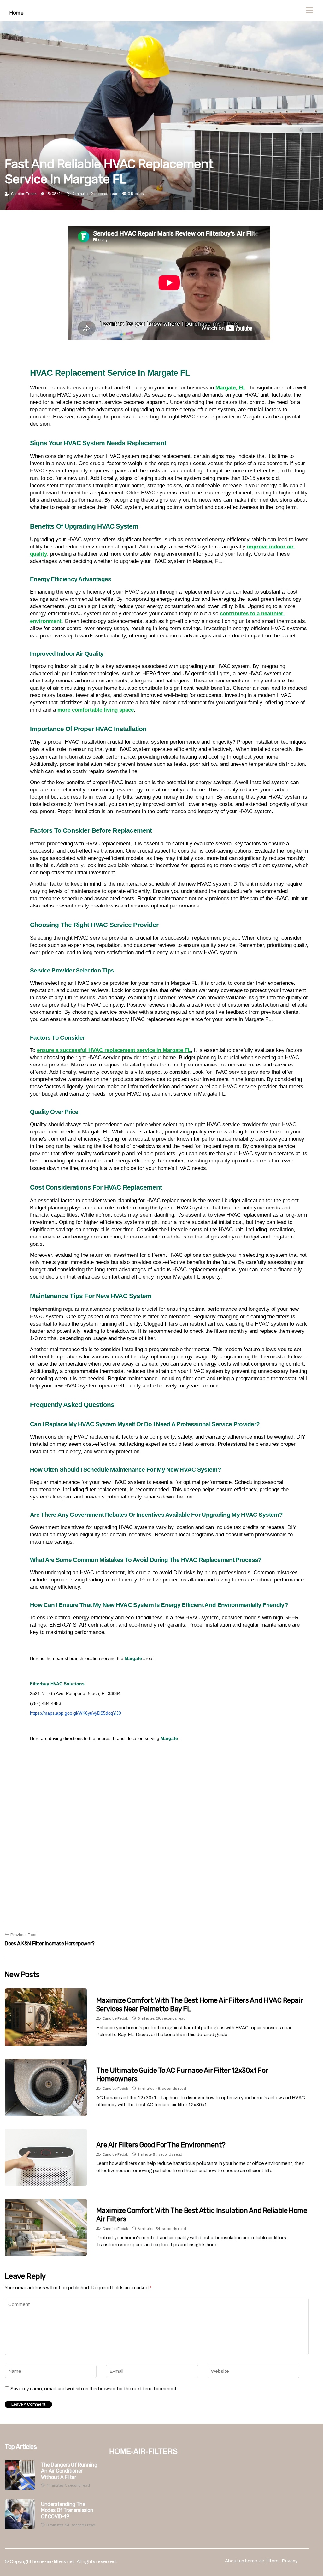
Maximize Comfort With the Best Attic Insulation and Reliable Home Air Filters (202, 2215)
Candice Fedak (24, 194)
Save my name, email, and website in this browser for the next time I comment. (94, 2389)
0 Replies (136, 194)
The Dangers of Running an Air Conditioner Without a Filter (69, 2471)
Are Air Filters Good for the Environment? (161, 2145)
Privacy (290, 2561)
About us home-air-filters (252, 2561)
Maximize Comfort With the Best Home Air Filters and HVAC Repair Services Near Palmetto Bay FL (199, 2004)
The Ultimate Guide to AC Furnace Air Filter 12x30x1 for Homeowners (182, 2074)
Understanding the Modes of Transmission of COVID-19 (67, 2510)
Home (16, 13)
